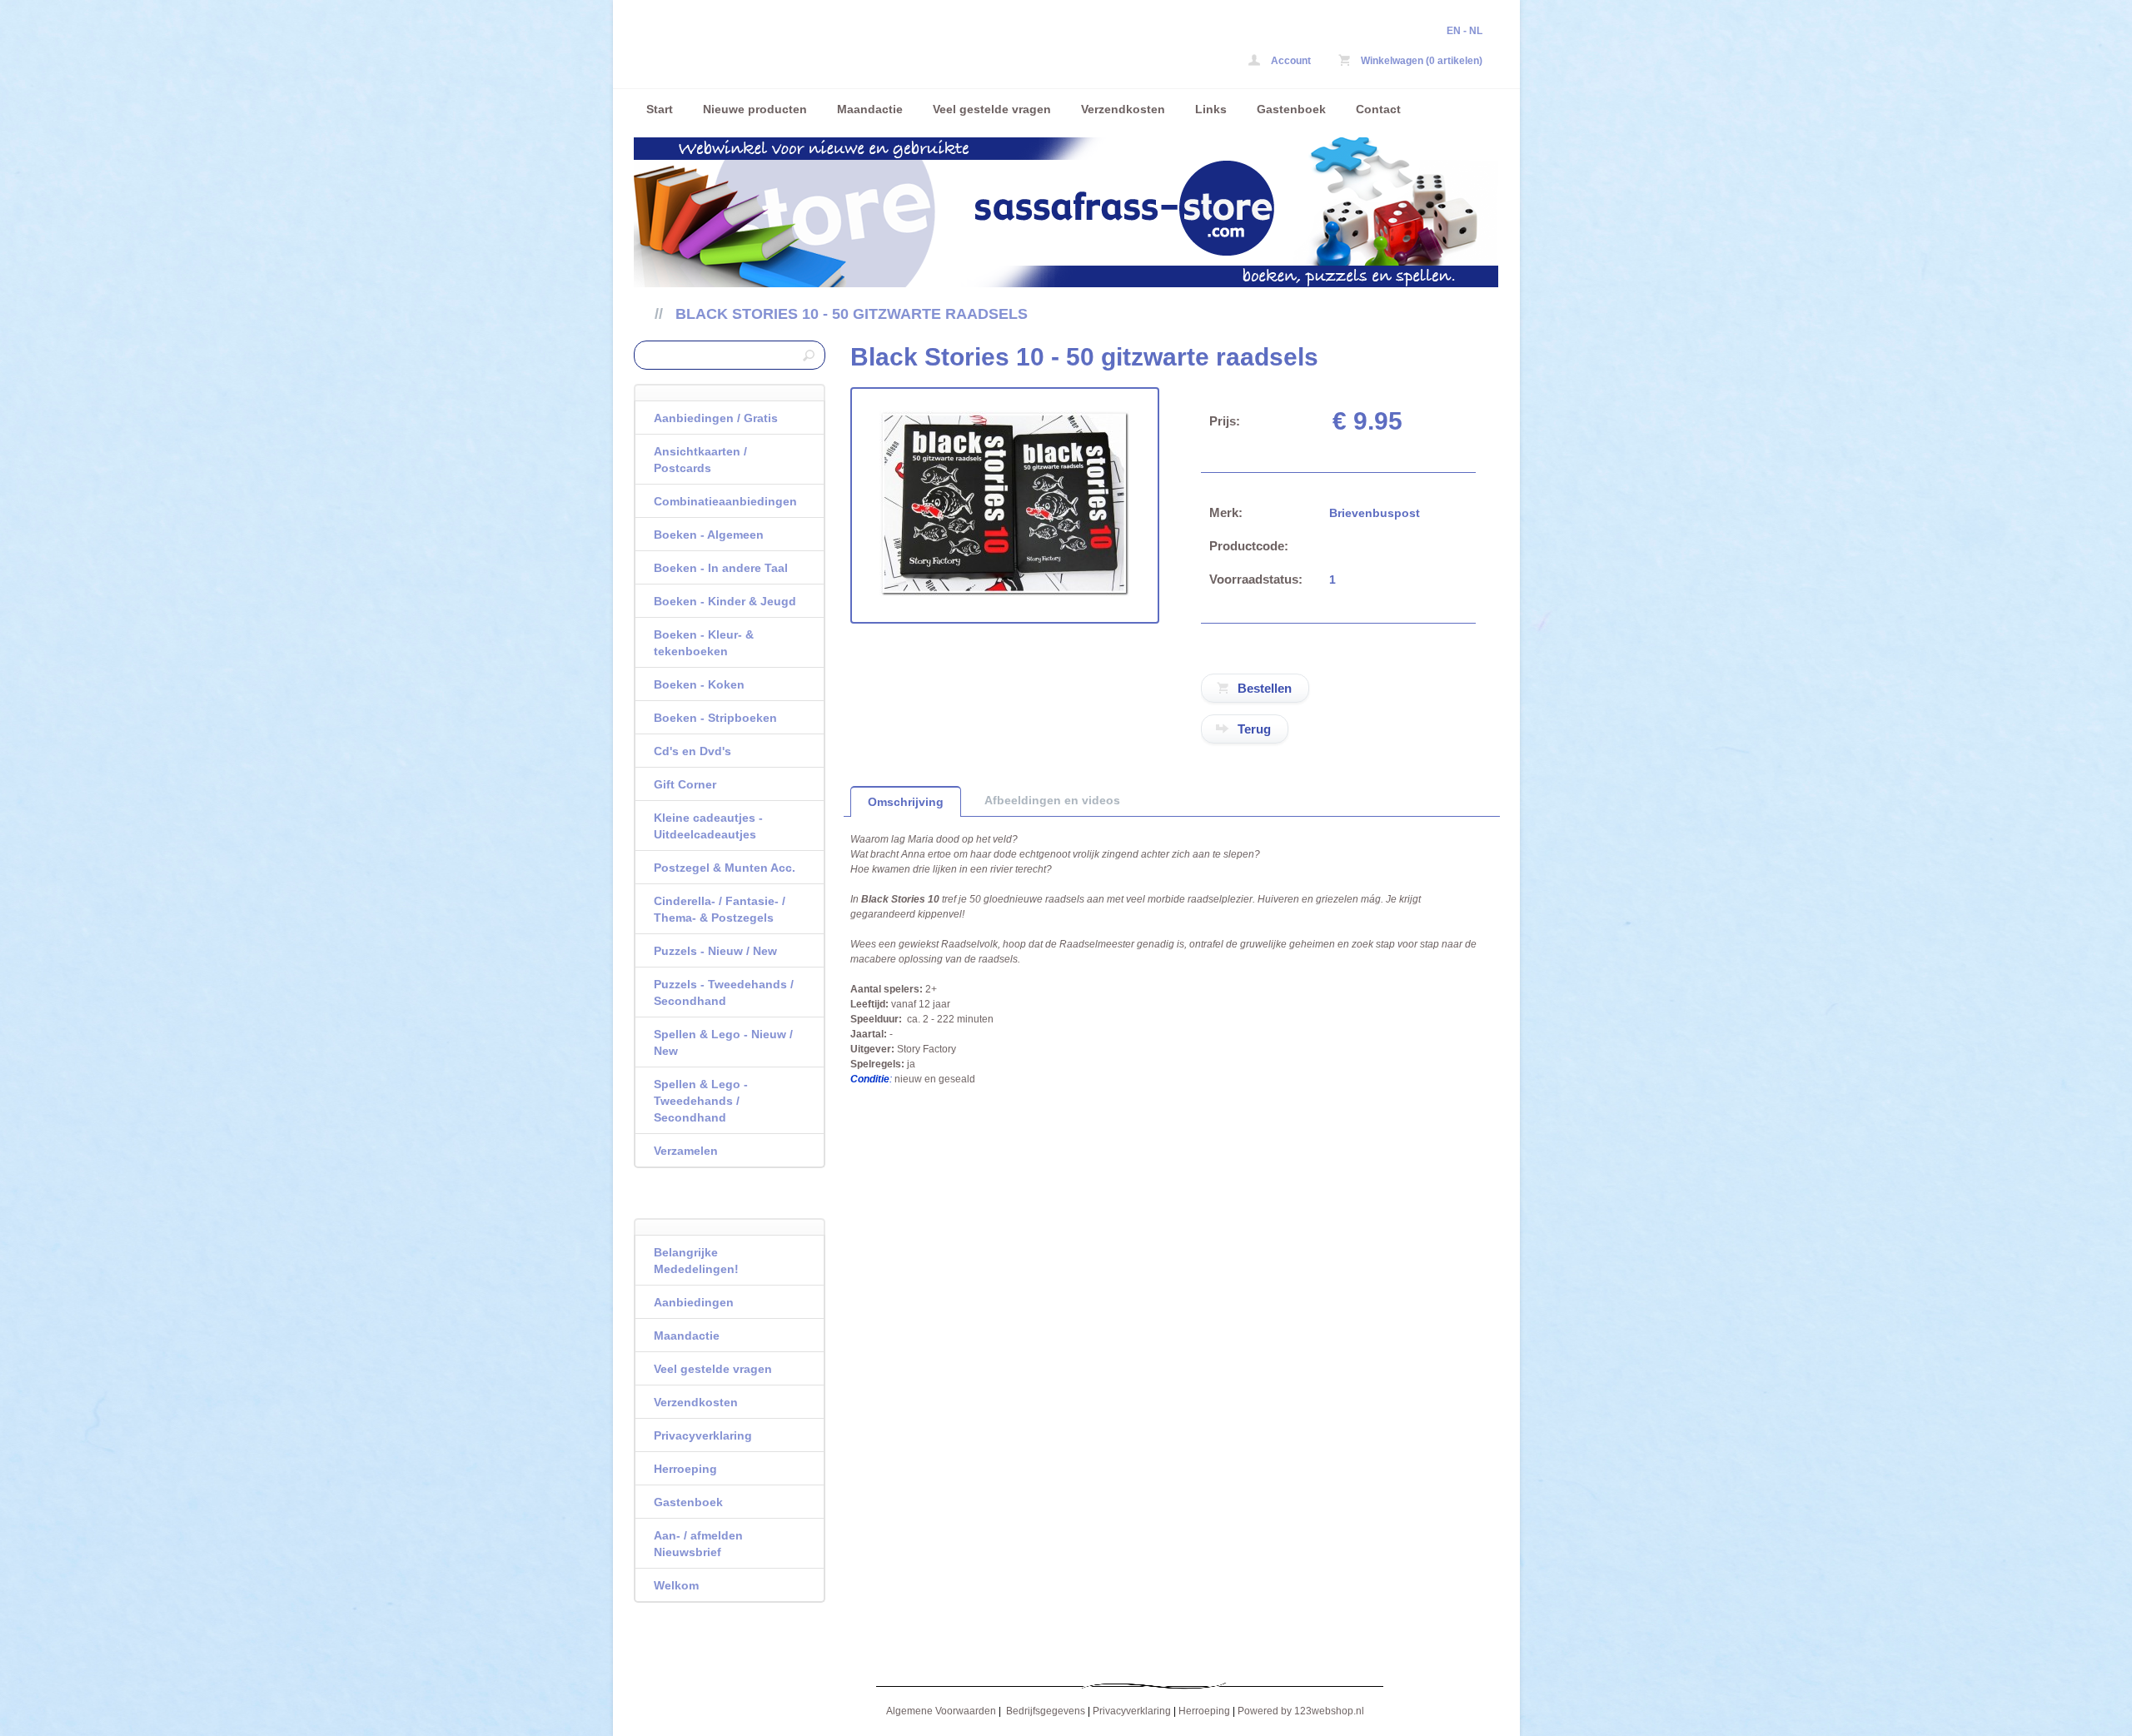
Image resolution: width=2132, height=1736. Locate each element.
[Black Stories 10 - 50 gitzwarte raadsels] (1004, 593)
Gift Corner (685, 784)
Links (1211, 109)
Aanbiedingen (694, 1302)
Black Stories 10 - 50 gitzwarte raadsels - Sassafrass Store (854, 48)
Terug (1254, 729)
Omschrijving (906, 802)
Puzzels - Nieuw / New (715, 951)
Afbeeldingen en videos (1052, 800)
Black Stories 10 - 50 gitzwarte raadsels (852, 314)
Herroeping (685, 1469)
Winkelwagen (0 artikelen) (1420, 61)
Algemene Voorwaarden (941, 1711)
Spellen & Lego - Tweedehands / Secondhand (701, 1101)
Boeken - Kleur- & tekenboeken (704, 643)
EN (1454, 31)
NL (1476, 31)
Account (1290, 61)
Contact (1378, 109)
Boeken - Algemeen (709, 535)
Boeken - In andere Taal (721, 568)
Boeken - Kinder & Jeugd (725, 601)
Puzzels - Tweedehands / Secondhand (724, 992)
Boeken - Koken (699, 684)
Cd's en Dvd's (692, 751)
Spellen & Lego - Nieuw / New (723, 1042)
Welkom (676, 1585)
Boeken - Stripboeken (715, 718)
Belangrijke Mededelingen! (696, 1261)
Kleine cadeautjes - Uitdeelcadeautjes (708, 826)
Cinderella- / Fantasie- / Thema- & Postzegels (720, 909)
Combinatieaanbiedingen (725, 501)
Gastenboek (1291, 109)
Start (660, 109)
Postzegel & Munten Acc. (725, 868)
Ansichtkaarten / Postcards (700, 460)
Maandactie (870, 109)
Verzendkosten (1123, 109)
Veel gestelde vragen (992, 109)
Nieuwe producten (755, 109)
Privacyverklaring (703, 1435)
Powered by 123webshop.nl (1301, 1711)
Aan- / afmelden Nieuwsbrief (698, 1544)
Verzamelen (686, 1151)
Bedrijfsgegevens (1046, 1711)
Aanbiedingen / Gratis (716, 418)
